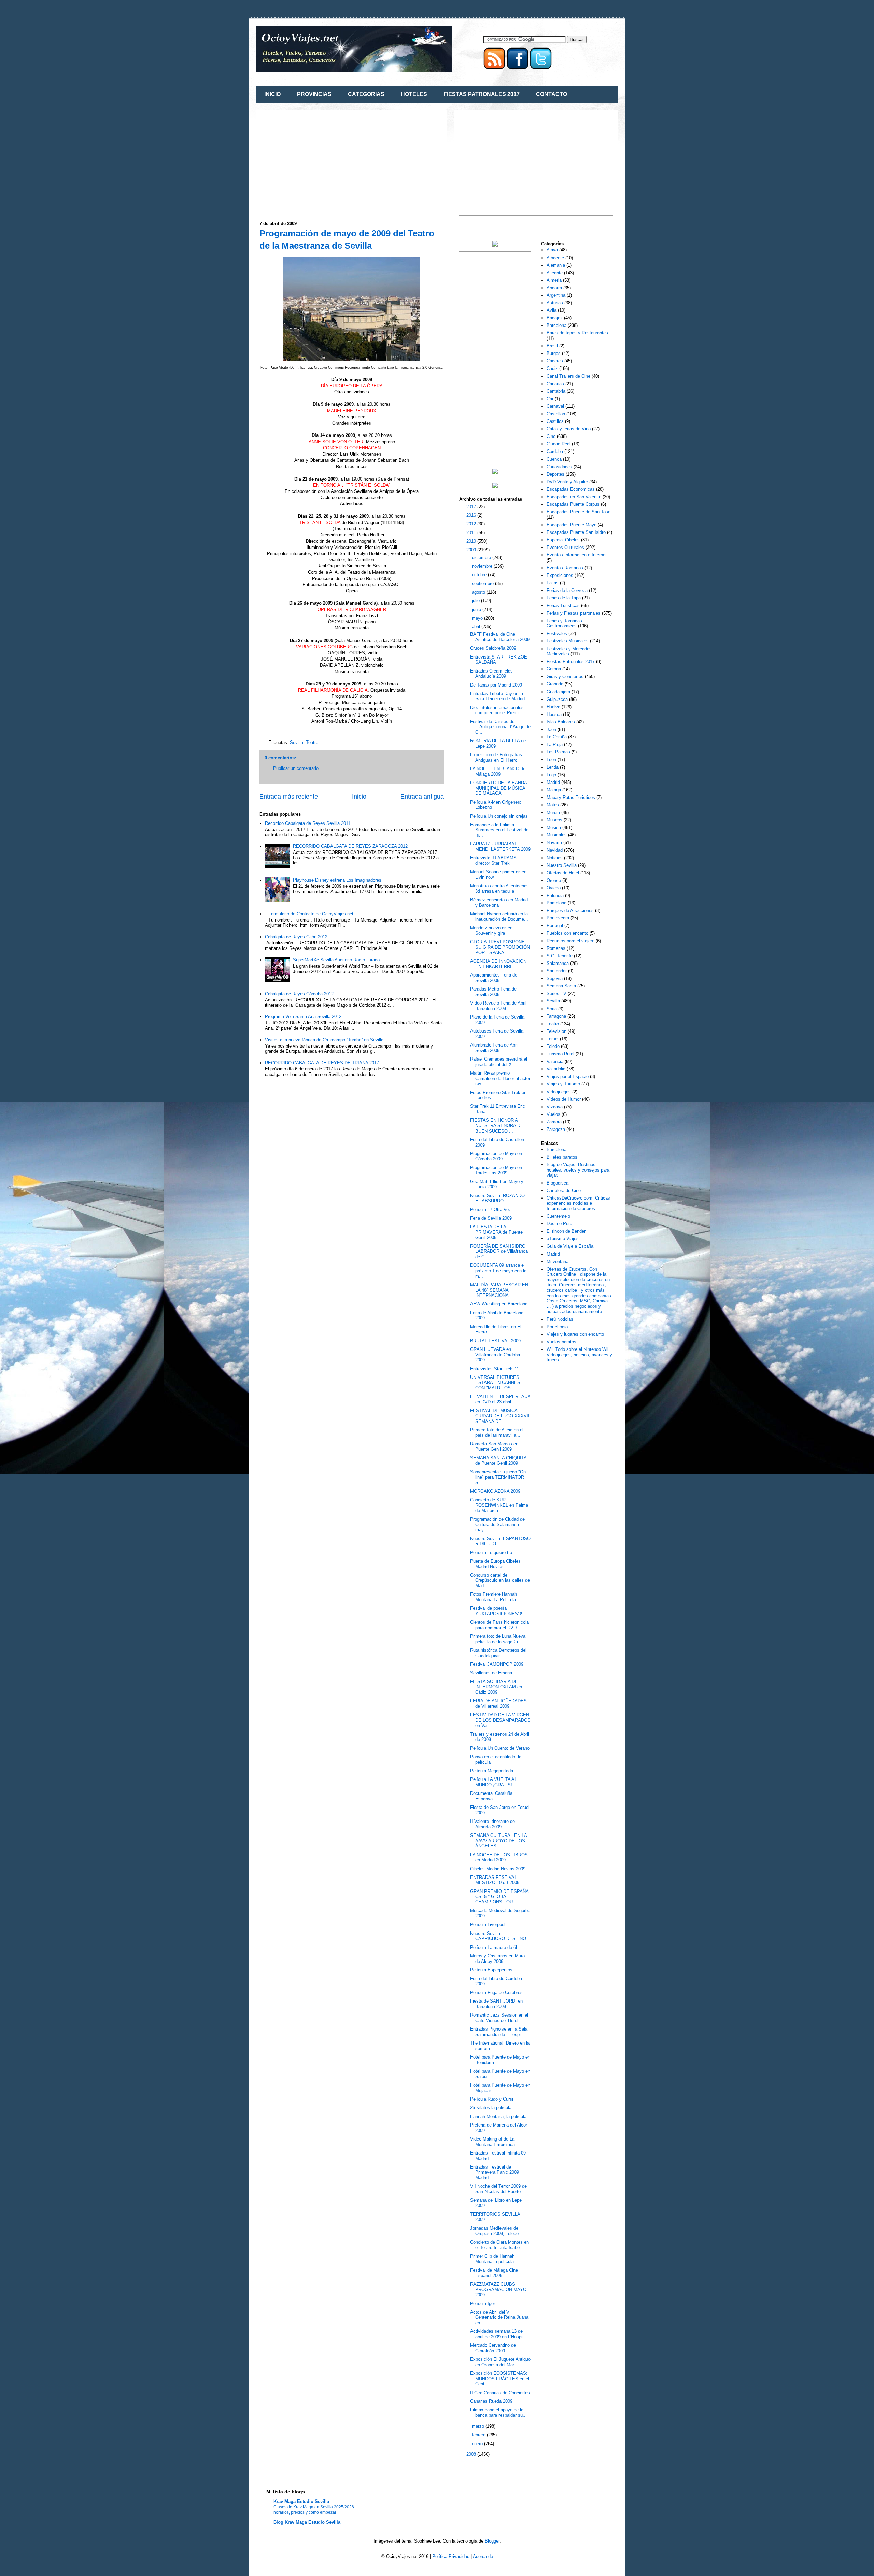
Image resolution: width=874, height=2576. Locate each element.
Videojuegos (559, 1092)
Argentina (556, 295)
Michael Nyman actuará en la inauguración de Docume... (499, 917)
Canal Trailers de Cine (568, 376)
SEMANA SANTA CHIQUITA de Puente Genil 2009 (498, 1461)
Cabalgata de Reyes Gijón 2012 (296, 937)
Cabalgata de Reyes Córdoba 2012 (299, 994)
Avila (552, 310)
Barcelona (556, 325)
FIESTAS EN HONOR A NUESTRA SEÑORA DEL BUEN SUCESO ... (498, 1125)
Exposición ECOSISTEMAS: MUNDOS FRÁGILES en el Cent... (500, 2379)
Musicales (557, 835)
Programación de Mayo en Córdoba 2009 (496, 1156)
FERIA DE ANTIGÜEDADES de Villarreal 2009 (498, 1704)
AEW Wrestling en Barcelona (499, 1304)
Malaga (554, 790)
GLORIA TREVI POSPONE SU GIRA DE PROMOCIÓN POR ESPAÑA (500, 947)
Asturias (555, 303)
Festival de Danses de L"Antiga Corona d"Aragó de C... (500, 727)
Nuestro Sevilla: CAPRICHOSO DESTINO (498, 1936)
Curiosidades (559, 467)
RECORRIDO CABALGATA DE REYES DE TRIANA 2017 (322, 1063)
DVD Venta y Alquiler (567, 482)
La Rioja (555, 744)
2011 (472, 533)
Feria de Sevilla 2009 (491, 1218)
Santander (557, 971)
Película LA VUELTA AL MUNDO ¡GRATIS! (494, 1782)
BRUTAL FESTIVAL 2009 (495, 1341)
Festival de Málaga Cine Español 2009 (494, 2273)
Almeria (554, 280)
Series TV (556, 993)
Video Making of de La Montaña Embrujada (492, 2142)
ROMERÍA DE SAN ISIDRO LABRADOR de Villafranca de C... (499, 1251)
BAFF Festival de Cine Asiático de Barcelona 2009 (500, 637)
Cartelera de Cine (564, 1190)
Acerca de (483, 2556)
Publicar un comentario (296, 768)
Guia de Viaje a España (570, 1246)
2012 (472, 524)
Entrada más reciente (289, 797)
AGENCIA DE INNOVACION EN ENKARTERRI (498, 964)
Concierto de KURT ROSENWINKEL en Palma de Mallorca (499, 1505)
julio (476, 601)
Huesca (554, 714)
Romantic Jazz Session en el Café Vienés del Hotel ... (499, 2018)
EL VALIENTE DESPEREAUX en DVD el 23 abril (500, 1399)
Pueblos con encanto (567, 933)
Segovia (555, 978)
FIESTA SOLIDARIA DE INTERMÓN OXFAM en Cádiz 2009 (496, 1687)
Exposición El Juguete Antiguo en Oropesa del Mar (500, 2362)
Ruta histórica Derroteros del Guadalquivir (498, 1653)
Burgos (554, 353)
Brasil (552, 346)
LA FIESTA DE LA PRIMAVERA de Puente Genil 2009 (496, 1232)
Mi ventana (558, 1262)
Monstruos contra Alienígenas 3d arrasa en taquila (499, 889)
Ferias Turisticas (563, 605)
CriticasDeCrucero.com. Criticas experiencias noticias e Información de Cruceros (578, 1203)
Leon (551, 759)
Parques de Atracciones (570, 910)
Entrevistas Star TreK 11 (495, 1369)
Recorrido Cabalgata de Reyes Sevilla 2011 (308, 823)
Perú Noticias (560, 1319)
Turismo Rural (560, 1054)
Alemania (556, 265)
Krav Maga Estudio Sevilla (301, 2501)
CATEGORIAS (366, 94)
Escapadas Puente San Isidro (576, 532)
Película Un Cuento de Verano (500, 1748)
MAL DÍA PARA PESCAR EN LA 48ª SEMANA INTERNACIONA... (499, 1290)
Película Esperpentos (491, 1970)
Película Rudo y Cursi (492, 2099)
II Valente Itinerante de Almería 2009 (492, 1824)
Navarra (554, 842)
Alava (552, 250)
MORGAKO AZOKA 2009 (495, 1491)
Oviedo (554, 888)
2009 (472, 550)
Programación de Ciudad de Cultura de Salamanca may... (497, 1524)
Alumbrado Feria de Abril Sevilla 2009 (494, 1048)
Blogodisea (558, 1183)
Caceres (555, 361)
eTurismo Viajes (563, 1239)
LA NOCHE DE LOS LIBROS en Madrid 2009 (499, 1858)
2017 (472, 507)
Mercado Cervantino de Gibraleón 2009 (493, 2348)
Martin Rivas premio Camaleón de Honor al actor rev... (500, 1078)
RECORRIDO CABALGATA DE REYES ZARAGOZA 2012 (350, 846)
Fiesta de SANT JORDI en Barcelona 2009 (496, 2004)
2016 (472, 515)
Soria (552, 1009)
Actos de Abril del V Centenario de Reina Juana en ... (499, 2317)
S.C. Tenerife (560, 956)
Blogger (492, 2541)
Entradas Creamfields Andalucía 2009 (491, 674)
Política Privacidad (451, 2556)
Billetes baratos (562, 1157)
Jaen (551, 729)
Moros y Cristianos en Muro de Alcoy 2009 (497, 1959)
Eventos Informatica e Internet (577, 555)
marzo (479, 2426)
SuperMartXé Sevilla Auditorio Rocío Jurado (336, 960)
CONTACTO (552, 94)
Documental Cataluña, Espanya (492, 1796)
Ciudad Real (559, 444)
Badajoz (555, 318)
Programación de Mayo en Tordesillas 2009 (496, 1170)
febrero (479, 2435)
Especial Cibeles (563, 540)
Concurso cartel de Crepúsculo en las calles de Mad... (500, 1580)
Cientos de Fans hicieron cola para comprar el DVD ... (499, 1625)
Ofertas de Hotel (563, 873)
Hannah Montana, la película (498, 2116)
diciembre (482, 558)
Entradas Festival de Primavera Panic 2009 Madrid (495, 2172)
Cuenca (554, 459)
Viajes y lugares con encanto (575, 1334)
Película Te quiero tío (491, 1553)
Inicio (359, 797)
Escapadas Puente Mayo (572, 525)
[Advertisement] (317, 161)
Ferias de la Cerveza (567, 590)
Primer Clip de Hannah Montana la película (492, 2259)
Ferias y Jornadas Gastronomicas (564, 624)
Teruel (553, 1039)
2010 (472, 541)
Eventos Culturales (565, 547)
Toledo (553, 1046)
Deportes (555, 474)
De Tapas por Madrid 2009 (496, 685)
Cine (551, 436)
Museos (554, 820)
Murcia (553, 812)
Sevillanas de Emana (491, 1673)
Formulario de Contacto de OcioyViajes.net (311, 914)
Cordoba (555, 451)
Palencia (555, 895)
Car (550, 399)
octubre (480, 575)
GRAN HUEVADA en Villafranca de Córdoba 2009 (495, 1355)
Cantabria (556, 391)
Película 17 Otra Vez (491, 1210)
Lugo (551, 775)
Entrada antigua (422, 797)
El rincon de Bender (566, 1231)
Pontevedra (558, 918)
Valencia (555, 1061)
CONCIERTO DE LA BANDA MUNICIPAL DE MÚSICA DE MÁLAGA (498, 788)
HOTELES (414, 94)
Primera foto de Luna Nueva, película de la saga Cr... (498, 1639)
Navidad (555, 850)
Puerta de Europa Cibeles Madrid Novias (495, 1564)
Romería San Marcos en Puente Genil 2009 (494, 1447)
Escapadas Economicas (571, 489)
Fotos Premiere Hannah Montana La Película (494, 1597)
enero (478, 2444)
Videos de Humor (564, 1099)
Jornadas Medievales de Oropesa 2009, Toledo (494, 2231)
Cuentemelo (558, 1216)
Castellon (556, 414)
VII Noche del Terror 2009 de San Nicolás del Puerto (498, 2189)
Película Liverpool (488, 1924)
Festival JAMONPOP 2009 (497, 1664)
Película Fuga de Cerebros (496, 1992)
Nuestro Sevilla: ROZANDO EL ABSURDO (497, 1198)
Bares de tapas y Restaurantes (577, 333)
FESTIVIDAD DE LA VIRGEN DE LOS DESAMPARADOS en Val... (500, 1720)
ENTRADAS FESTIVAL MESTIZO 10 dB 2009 (495, 1880)
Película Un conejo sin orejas (499, 816)
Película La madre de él (494, 1947)
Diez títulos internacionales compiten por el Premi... (497, 710)
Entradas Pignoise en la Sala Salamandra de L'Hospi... (499, 2032)
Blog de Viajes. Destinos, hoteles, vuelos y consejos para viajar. (578, 1170)
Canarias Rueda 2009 (491, 2401)
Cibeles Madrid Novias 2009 (498, 1869)
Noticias (555, 858)
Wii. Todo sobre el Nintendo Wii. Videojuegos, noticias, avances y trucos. (579, 1355)
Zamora (554, 1122)
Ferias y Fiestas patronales (574, 613)
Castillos (555, 421)
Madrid (553, 782)
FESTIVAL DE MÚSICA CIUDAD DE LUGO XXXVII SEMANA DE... (500, 1416)
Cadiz (552, 368)
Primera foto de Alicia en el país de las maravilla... (497, 1433)
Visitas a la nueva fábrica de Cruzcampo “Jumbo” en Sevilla (324, 1040)
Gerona (554, 669)
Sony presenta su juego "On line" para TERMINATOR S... (498, 1477)
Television (556, 1031)
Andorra (554, 288)
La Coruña (557, 737)
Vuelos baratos (561, 1342)
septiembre (483, 584)
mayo (478, 618)
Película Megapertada (492, 1771)
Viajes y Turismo (563, 1084)
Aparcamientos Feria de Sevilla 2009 (494, 978)
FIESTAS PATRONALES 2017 (482, 94)
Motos (553, 805)
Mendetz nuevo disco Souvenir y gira (491, 931)
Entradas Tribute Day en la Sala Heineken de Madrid (497, 696)
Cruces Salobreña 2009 (493, 648)
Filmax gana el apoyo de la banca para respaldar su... (498, 2413)
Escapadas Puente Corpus (573, 504)
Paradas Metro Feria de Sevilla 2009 (493, 992)
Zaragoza (556, 1129)
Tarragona (556, 1016)
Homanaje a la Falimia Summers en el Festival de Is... (499, 830)
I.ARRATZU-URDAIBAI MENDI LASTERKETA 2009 (500, 847)
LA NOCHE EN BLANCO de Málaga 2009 (498, 771)
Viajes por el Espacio (568, 1076)
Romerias (556, 948)
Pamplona (556, 903)
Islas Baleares (561, 722)
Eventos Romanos (565, 568)
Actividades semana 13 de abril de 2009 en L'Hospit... (499, 2334)
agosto (479, 592)
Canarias (555, 384)
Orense (554, 880)
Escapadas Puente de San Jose (579, 512)
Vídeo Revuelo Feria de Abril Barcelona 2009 (498, 1006)
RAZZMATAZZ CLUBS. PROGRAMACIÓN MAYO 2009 (498, 2289)
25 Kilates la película (491, 2108)
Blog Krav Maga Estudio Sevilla (307, 2522)
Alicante (555, 273)
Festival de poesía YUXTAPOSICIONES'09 (497, 1611)
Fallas (553, 583)
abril (477, 627)
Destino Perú (559, 1224)
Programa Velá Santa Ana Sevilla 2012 (303, 1017)
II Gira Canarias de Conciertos (500, 2393)
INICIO (272, 94)
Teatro (312, 742)
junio (477, 610)
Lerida (553, 767)
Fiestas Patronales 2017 (571, 661)
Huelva (553, 707)
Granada (555, 684)
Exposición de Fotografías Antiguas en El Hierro (496, 757)
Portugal (555, 925)
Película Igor (483, 2304)
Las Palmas (558, 752)
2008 (472, 2454)
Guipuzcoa (557, 699)
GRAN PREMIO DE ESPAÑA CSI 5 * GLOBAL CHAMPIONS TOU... (499, 1897)
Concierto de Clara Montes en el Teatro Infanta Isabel (499, 2245)
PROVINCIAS (314, 94)
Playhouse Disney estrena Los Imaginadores (337, 880)
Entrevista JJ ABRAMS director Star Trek (493, 861)
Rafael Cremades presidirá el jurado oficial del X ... (499, 1062)
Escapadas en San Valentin (574, 497)
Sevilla (297, 742)
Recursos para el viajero (570, 941)
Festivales (557, 633)
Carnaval (555, 406)
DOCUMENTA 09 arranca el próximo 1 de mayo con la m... (498, 1271)
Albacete (555, 258)
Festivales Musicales (568, 641)
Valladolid (556, 1069)
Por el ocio (557, 1327)
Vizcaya (555, 1107)
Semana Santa (561, 986)
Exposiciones (560, 575)
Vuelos (553, 1114)
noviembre (483, 566)
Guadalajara (558, 692)
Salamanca (558, 963)
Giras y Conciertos (565, 676)
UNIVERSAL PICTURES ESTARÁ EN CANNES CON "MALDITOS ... (495, 1383)
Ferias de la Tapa (564, 598)
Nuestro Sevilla (562, 865)
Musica (554, 827)
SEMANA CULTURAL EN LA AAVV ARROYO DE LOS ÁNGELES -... (498, 1841)
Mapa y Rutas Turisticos (571, 797)
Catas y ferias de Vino (569, 429)
